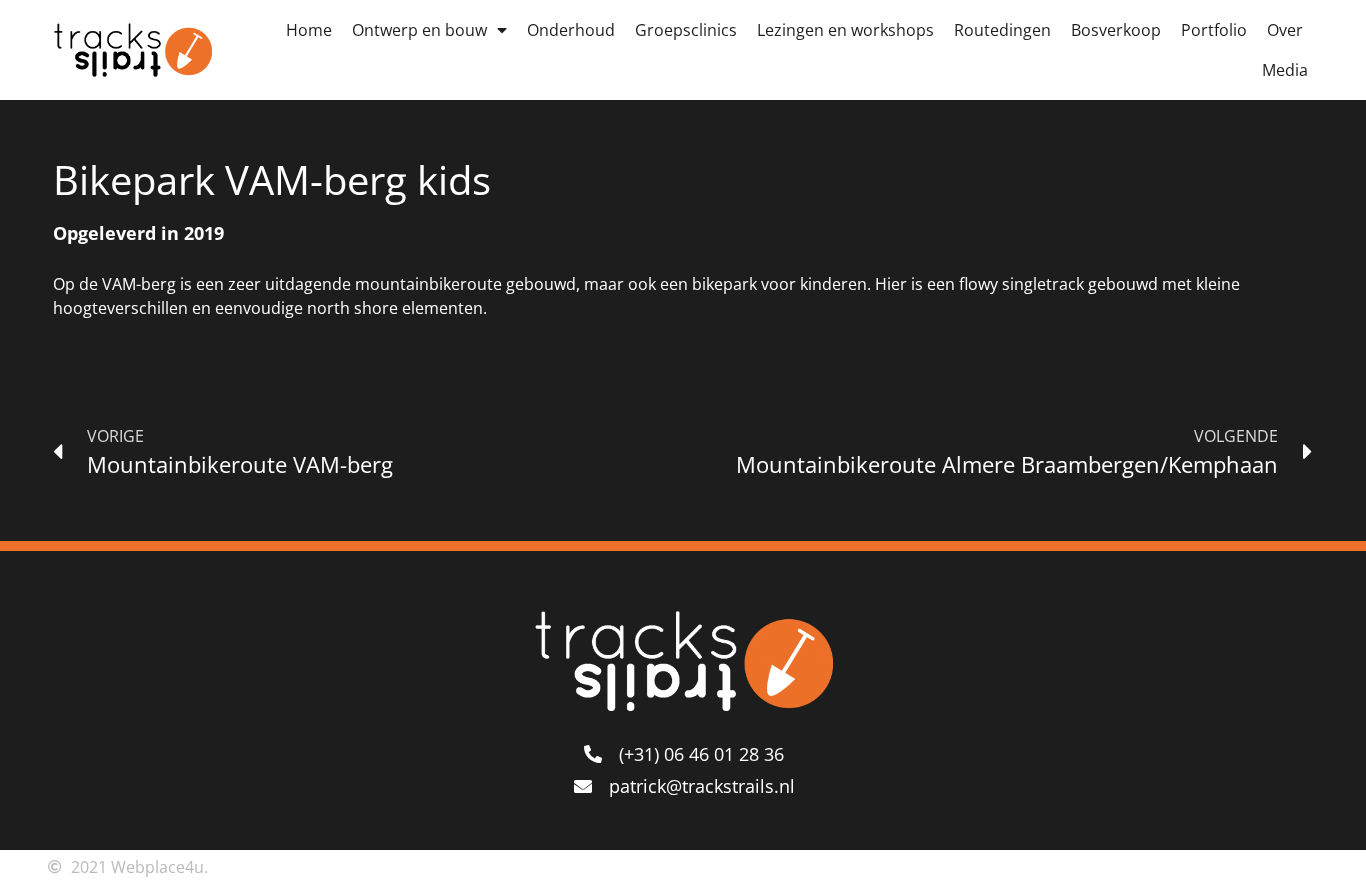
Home (309, 30)
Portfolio (1214, 30)
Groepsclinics (686, 30)
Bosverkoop (1116, 30)
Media (1285, 70)
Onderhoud (571, 30)
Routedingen (1002, 30)
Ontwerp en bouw (419, 30)
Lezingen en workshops (845, 30)
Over (1285, 30)
